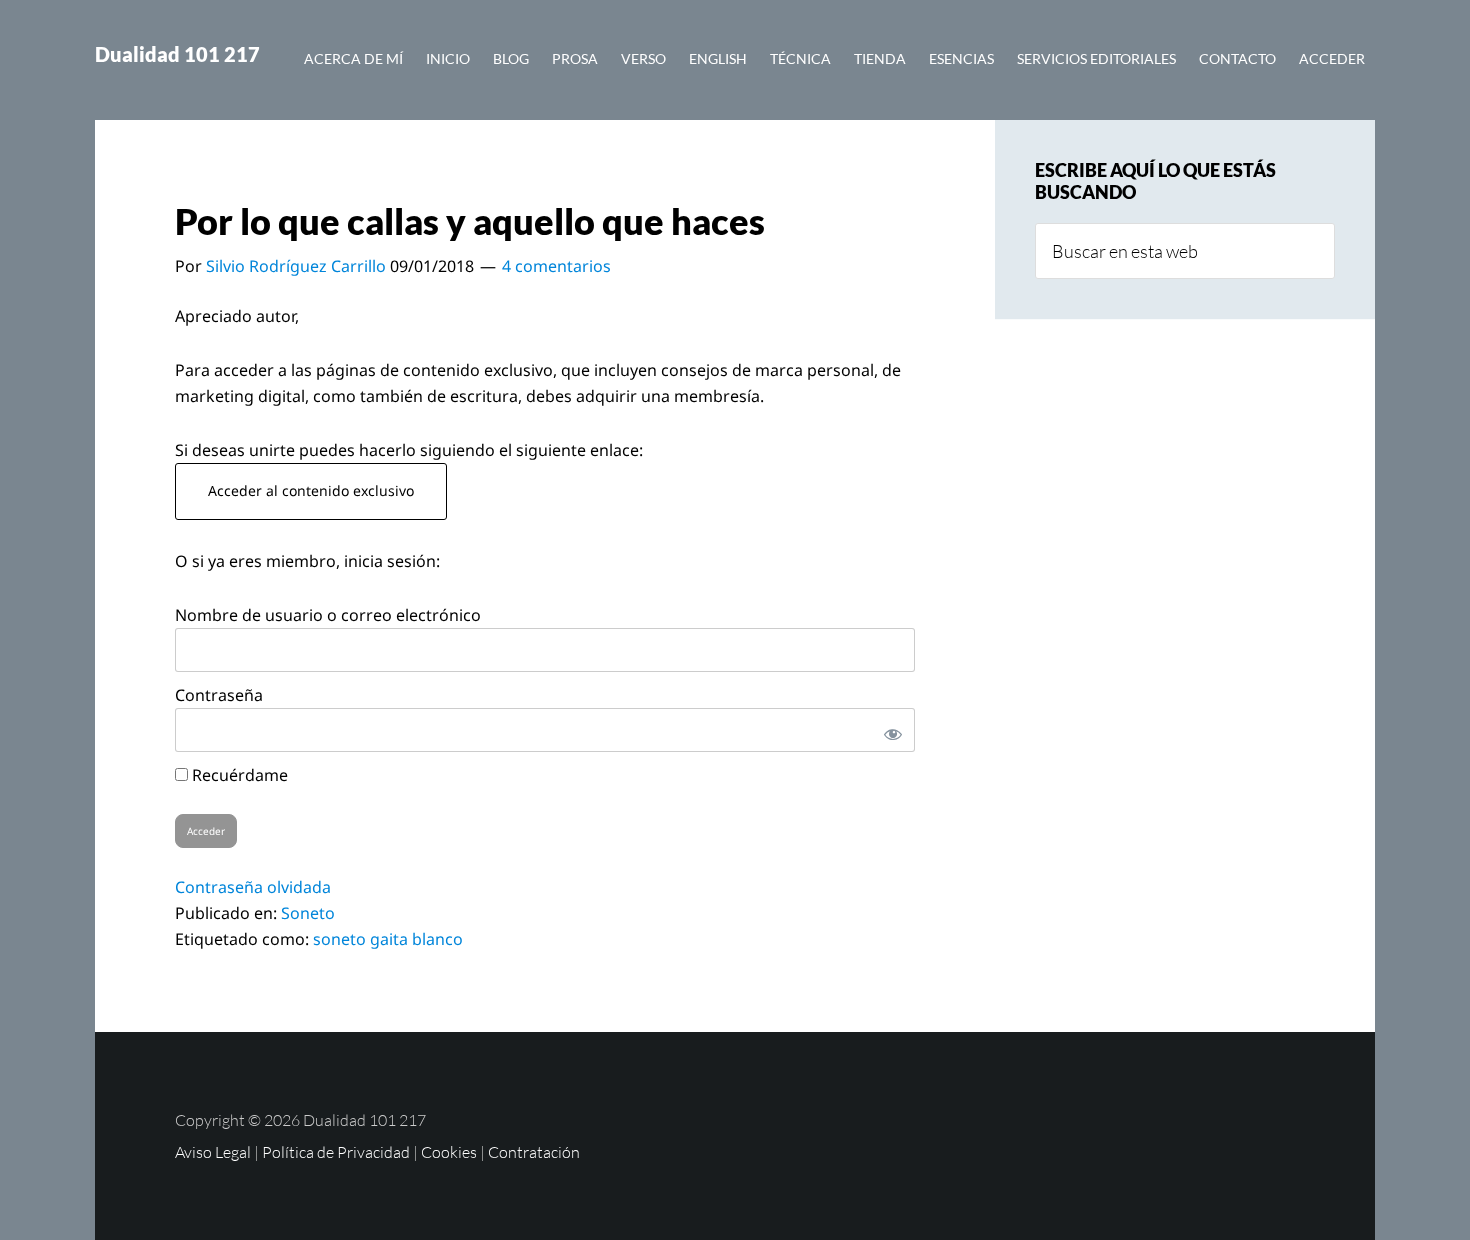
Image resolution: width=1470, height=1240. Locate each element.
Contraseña (219, 695)
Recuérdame (238, 775)
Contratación (534, 1152)
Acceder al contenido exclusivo (311, 490)
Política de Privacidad (336, 1152)
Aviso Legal (213, 1152)
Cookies (449, 1152)
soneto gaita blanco (388, 939)
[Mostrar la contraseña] (889, 730)
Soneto (308, 913)
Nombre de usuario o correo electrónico (328, 615)
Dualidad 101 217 (177, 54)
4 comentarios (556, 266)
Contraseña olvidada (253, 887)
